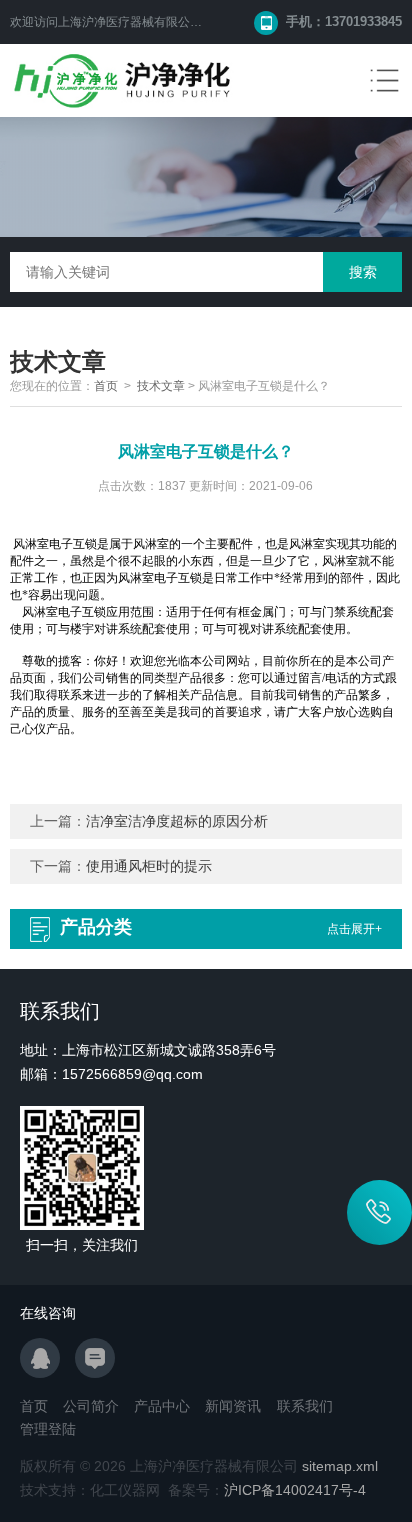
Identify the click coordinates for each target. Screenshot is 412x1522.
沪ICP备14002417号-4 (295, 1490)
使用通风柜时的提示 (149, 866)
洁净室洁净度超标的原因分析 (177, 821)
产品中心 (162, 1406)
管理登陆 (48, 1429)
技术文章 (161, 386)
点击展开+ (354, 929)
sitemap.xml (340, 1466)
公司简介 (91, 1406)
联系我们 (305, 1406)
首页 (106, 386)
